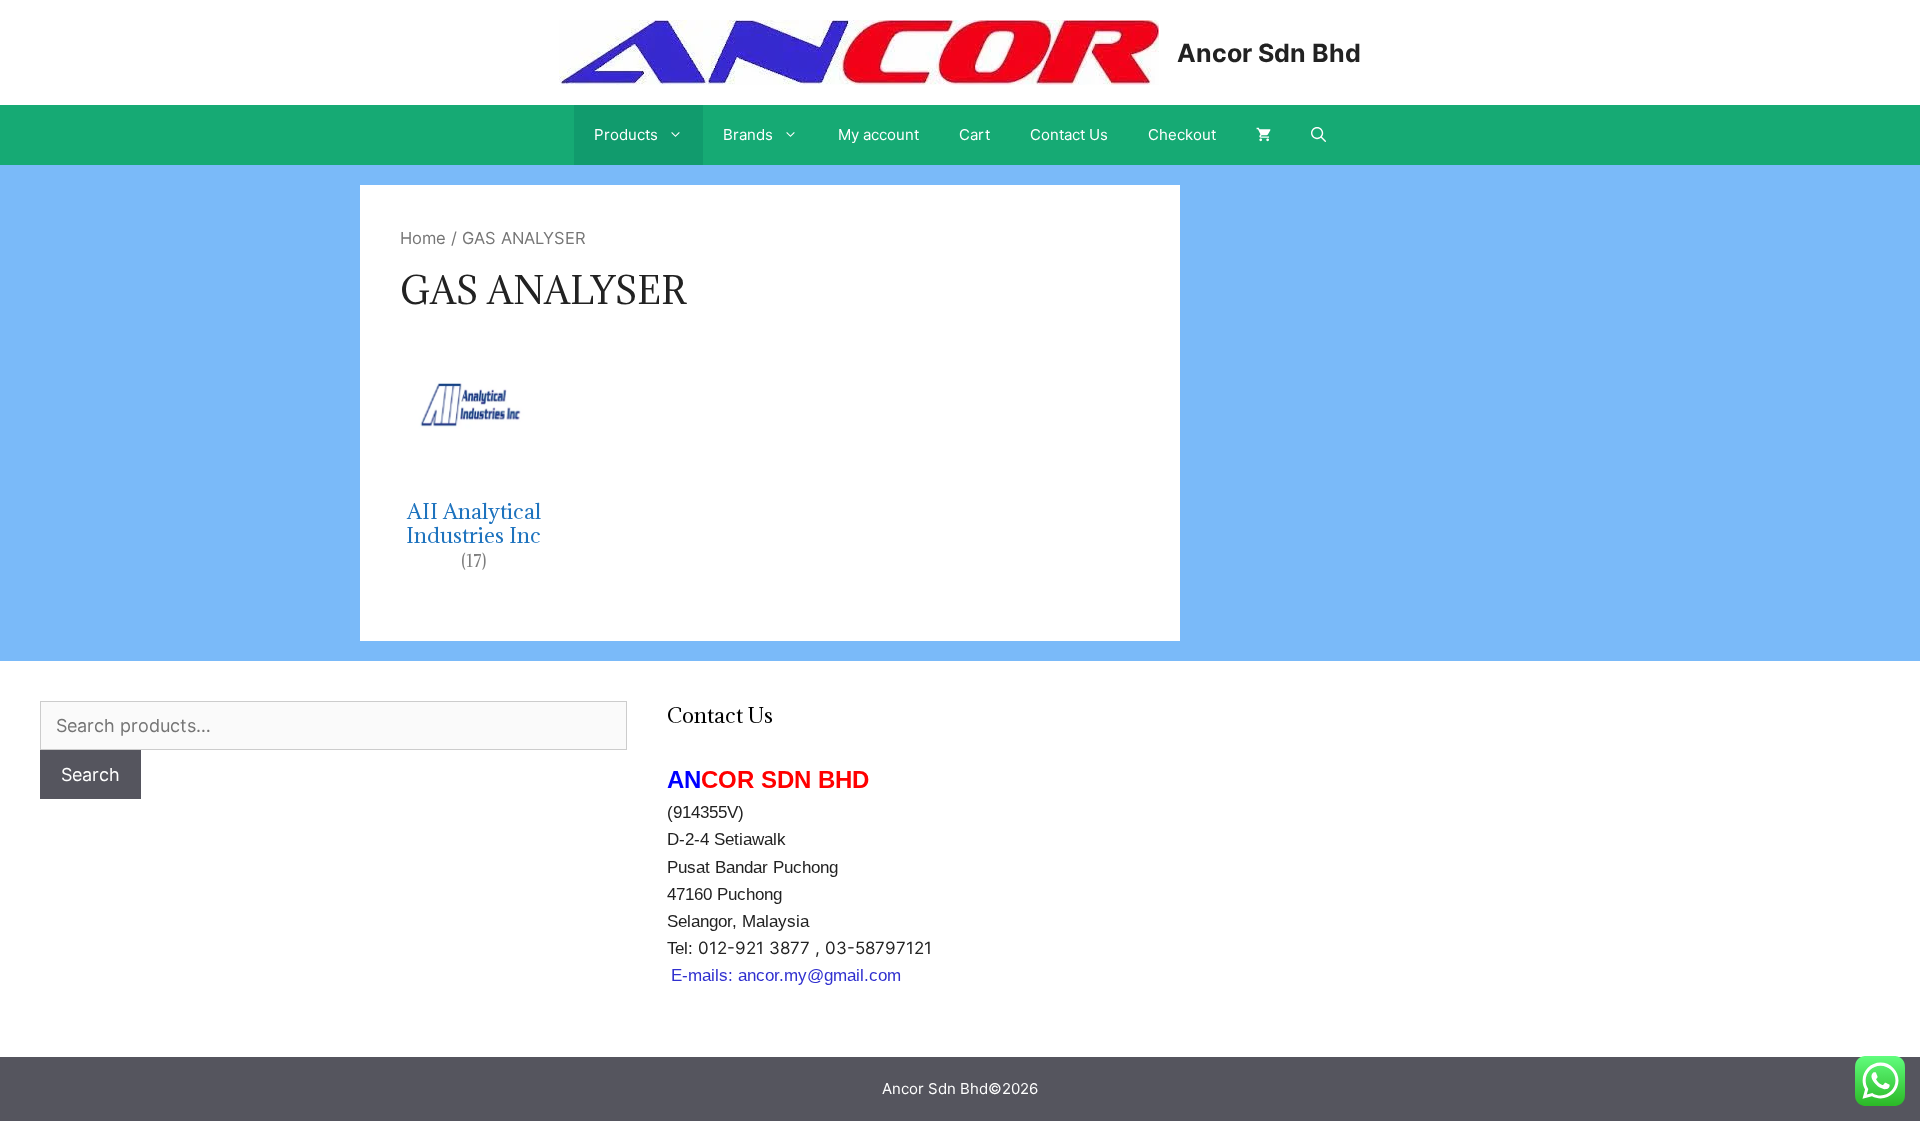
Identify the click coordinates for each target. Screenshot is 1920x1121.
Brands (748, 134)
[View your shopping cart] (1263, 135)
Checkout (1182, 134)
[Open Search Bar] (1318, 135)
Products (626, 134)
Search (90, 774)
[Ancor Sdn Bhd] (859, 50)
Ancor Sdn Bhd (1269, 53)
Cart (974, 134)
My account (878, 134)
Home (423, 238)
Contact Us (1069, 134)
